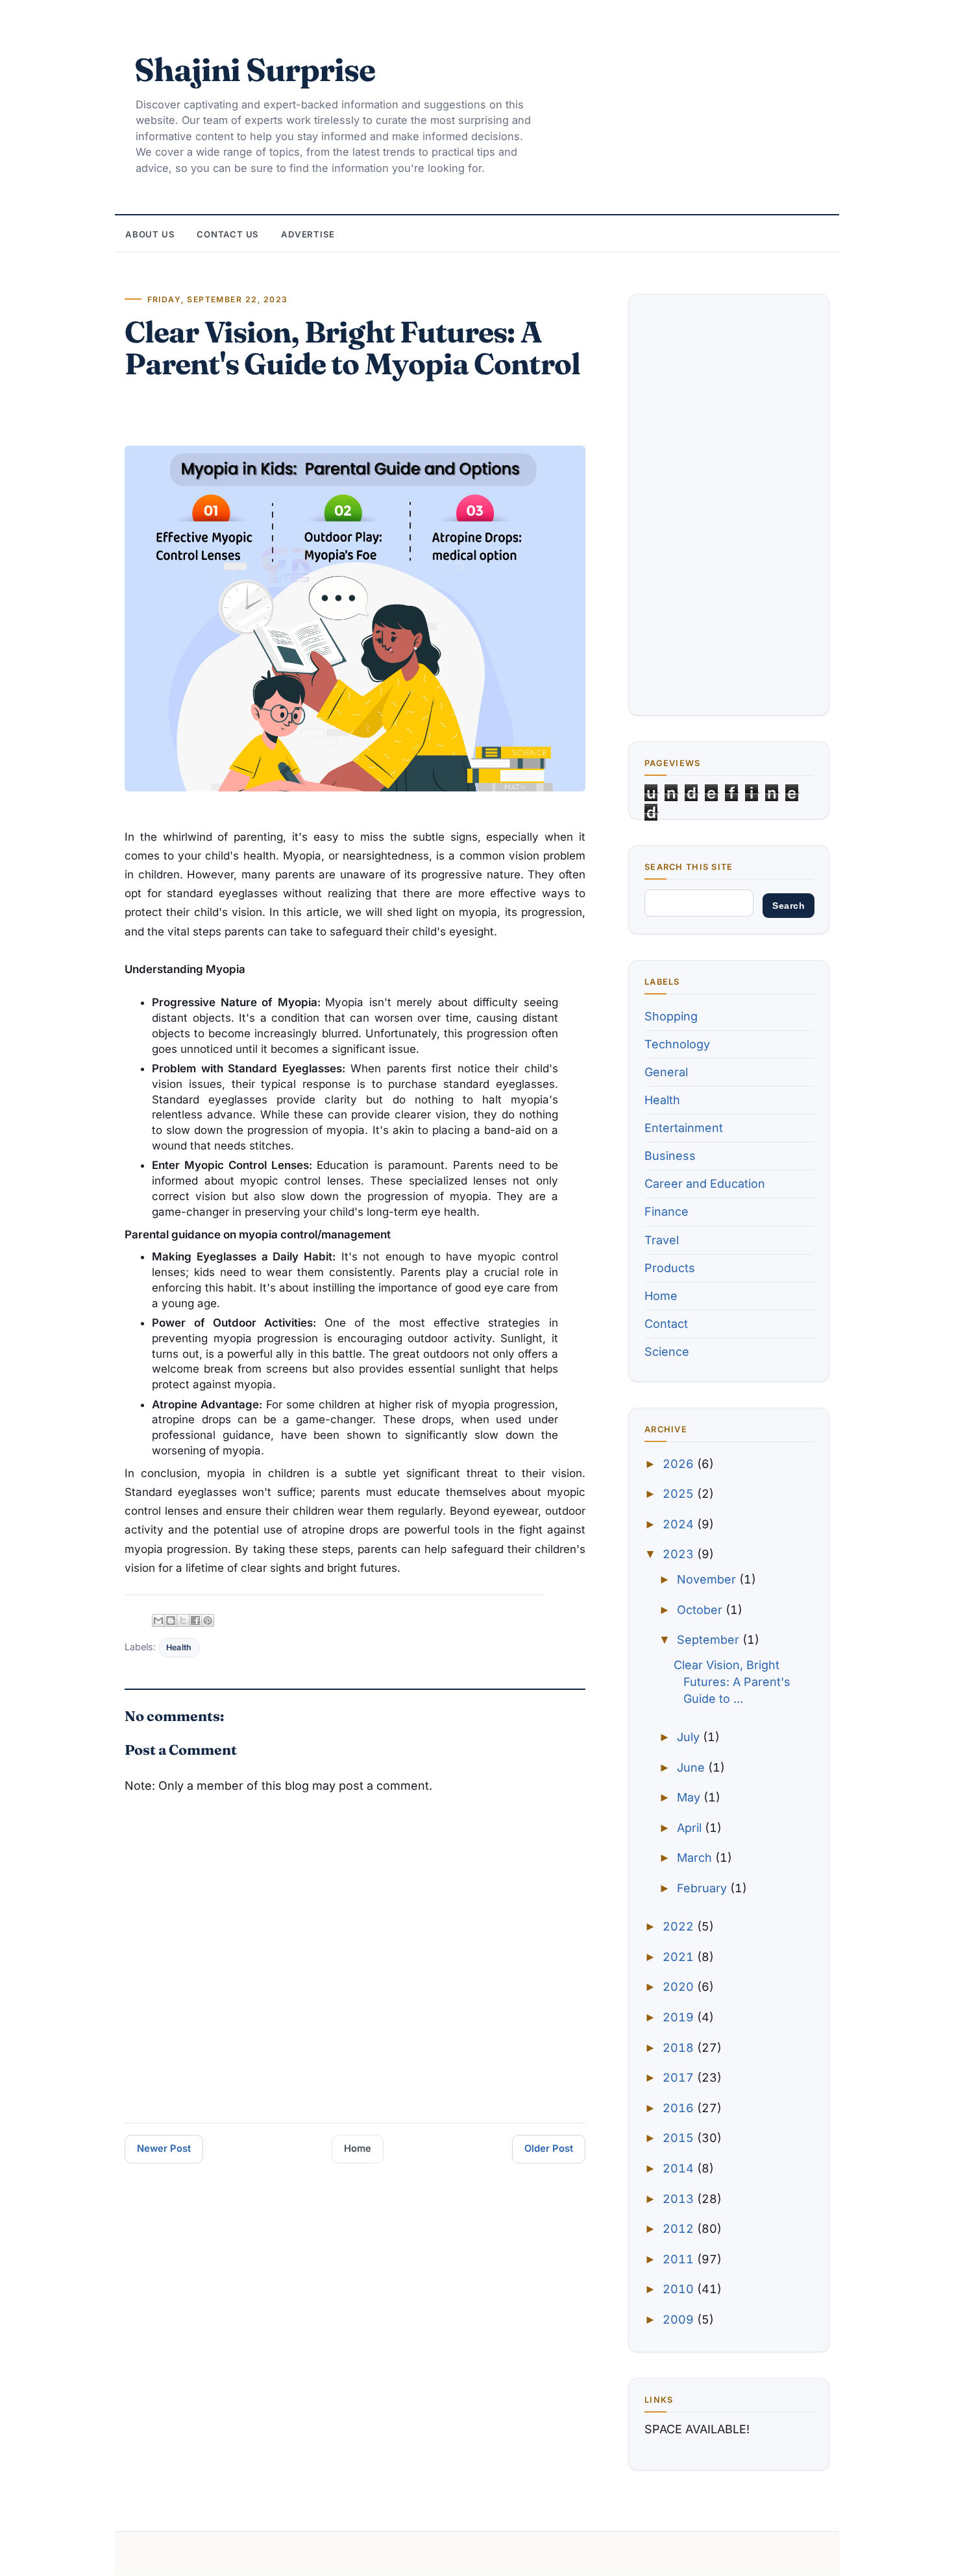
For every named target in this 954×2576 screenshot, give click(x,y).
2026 (680, 1464)
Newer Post (164, 2149)
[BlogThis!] (171, 1620)
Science (667, 1352)
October (701, 1610)
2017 (680, 2077)
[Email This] (158, 1620)
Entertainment (684, 1128)
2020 (680, 1987)
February (703, 1888)
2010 (680, 2289)
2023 (680, 1554)
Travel (662, 1240)
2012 (680, 2229)
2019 (680, 2017)
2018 (680, 2048)
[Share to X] (183, 1620)
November (708, 1579)
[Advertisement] (729, 505)
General (666, 1072)
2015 (680, 2138)
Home (358, 2149)
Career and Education (705, 1184)
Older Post (549, 2149)
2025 (680, 1494)
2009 (680, 2319)
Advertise (308, 234)
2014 (680, 2168)
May (690, 1797)
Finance (667, 1211)
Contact (666, 1324)
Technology (677, 1044)
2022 (680, 1926)
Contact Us (228, 234)
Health (179, 1647)
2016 (680, 2108)
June (692, 1767)
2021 (680, 1957)
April (691, 1828)
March (696, 1858)
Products (670, 1268)
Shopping (671, 1016)
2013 (680, 2199)
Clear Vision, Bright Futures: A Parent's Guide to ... (732, 1682)
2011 (680, 2259)
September (710, 1640)
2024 (680, 1524)
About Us (150, 234)
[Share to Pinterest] (208, 1620)
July (690, 1737)
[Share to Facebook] (195, 1620)
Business (670, 1156)
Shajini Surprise (255, 69)
